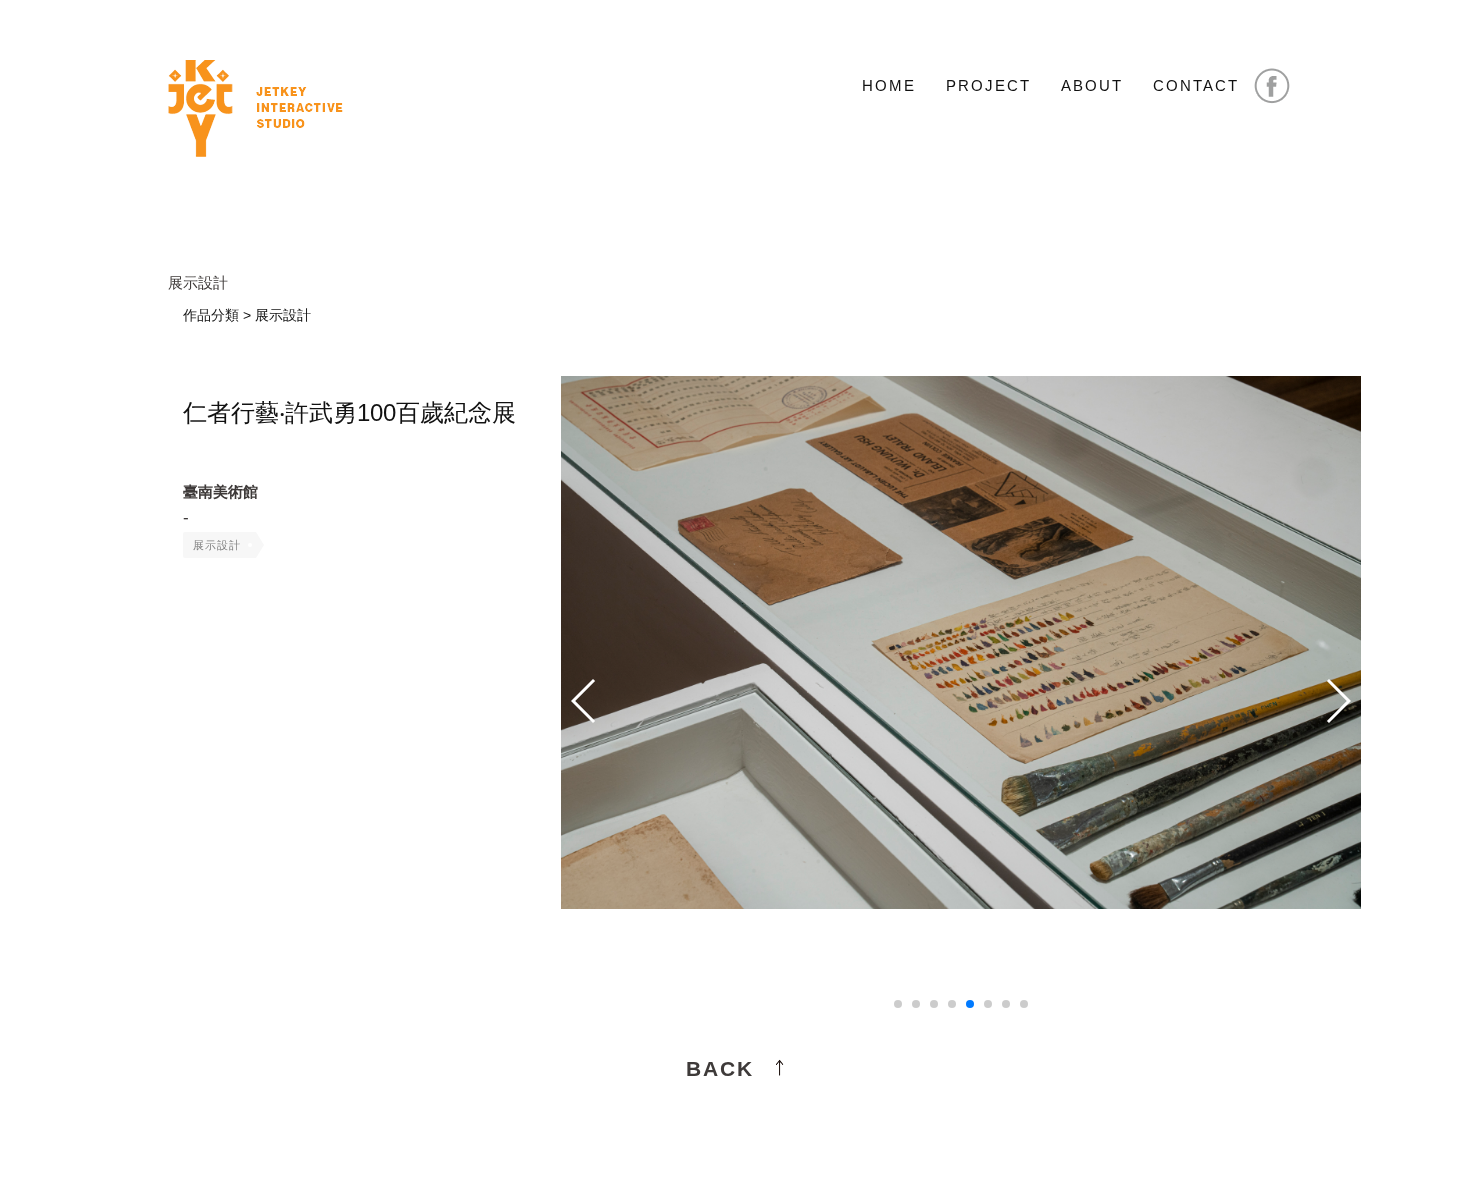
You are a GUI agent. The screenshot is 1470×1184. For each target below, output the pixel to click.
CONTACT (1196, 85)
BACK (720, 1068)
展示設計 (217, 545)
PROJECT (988, 85)
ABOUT (1092, 85)
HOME (889, 85)
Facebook (1272, 86)
